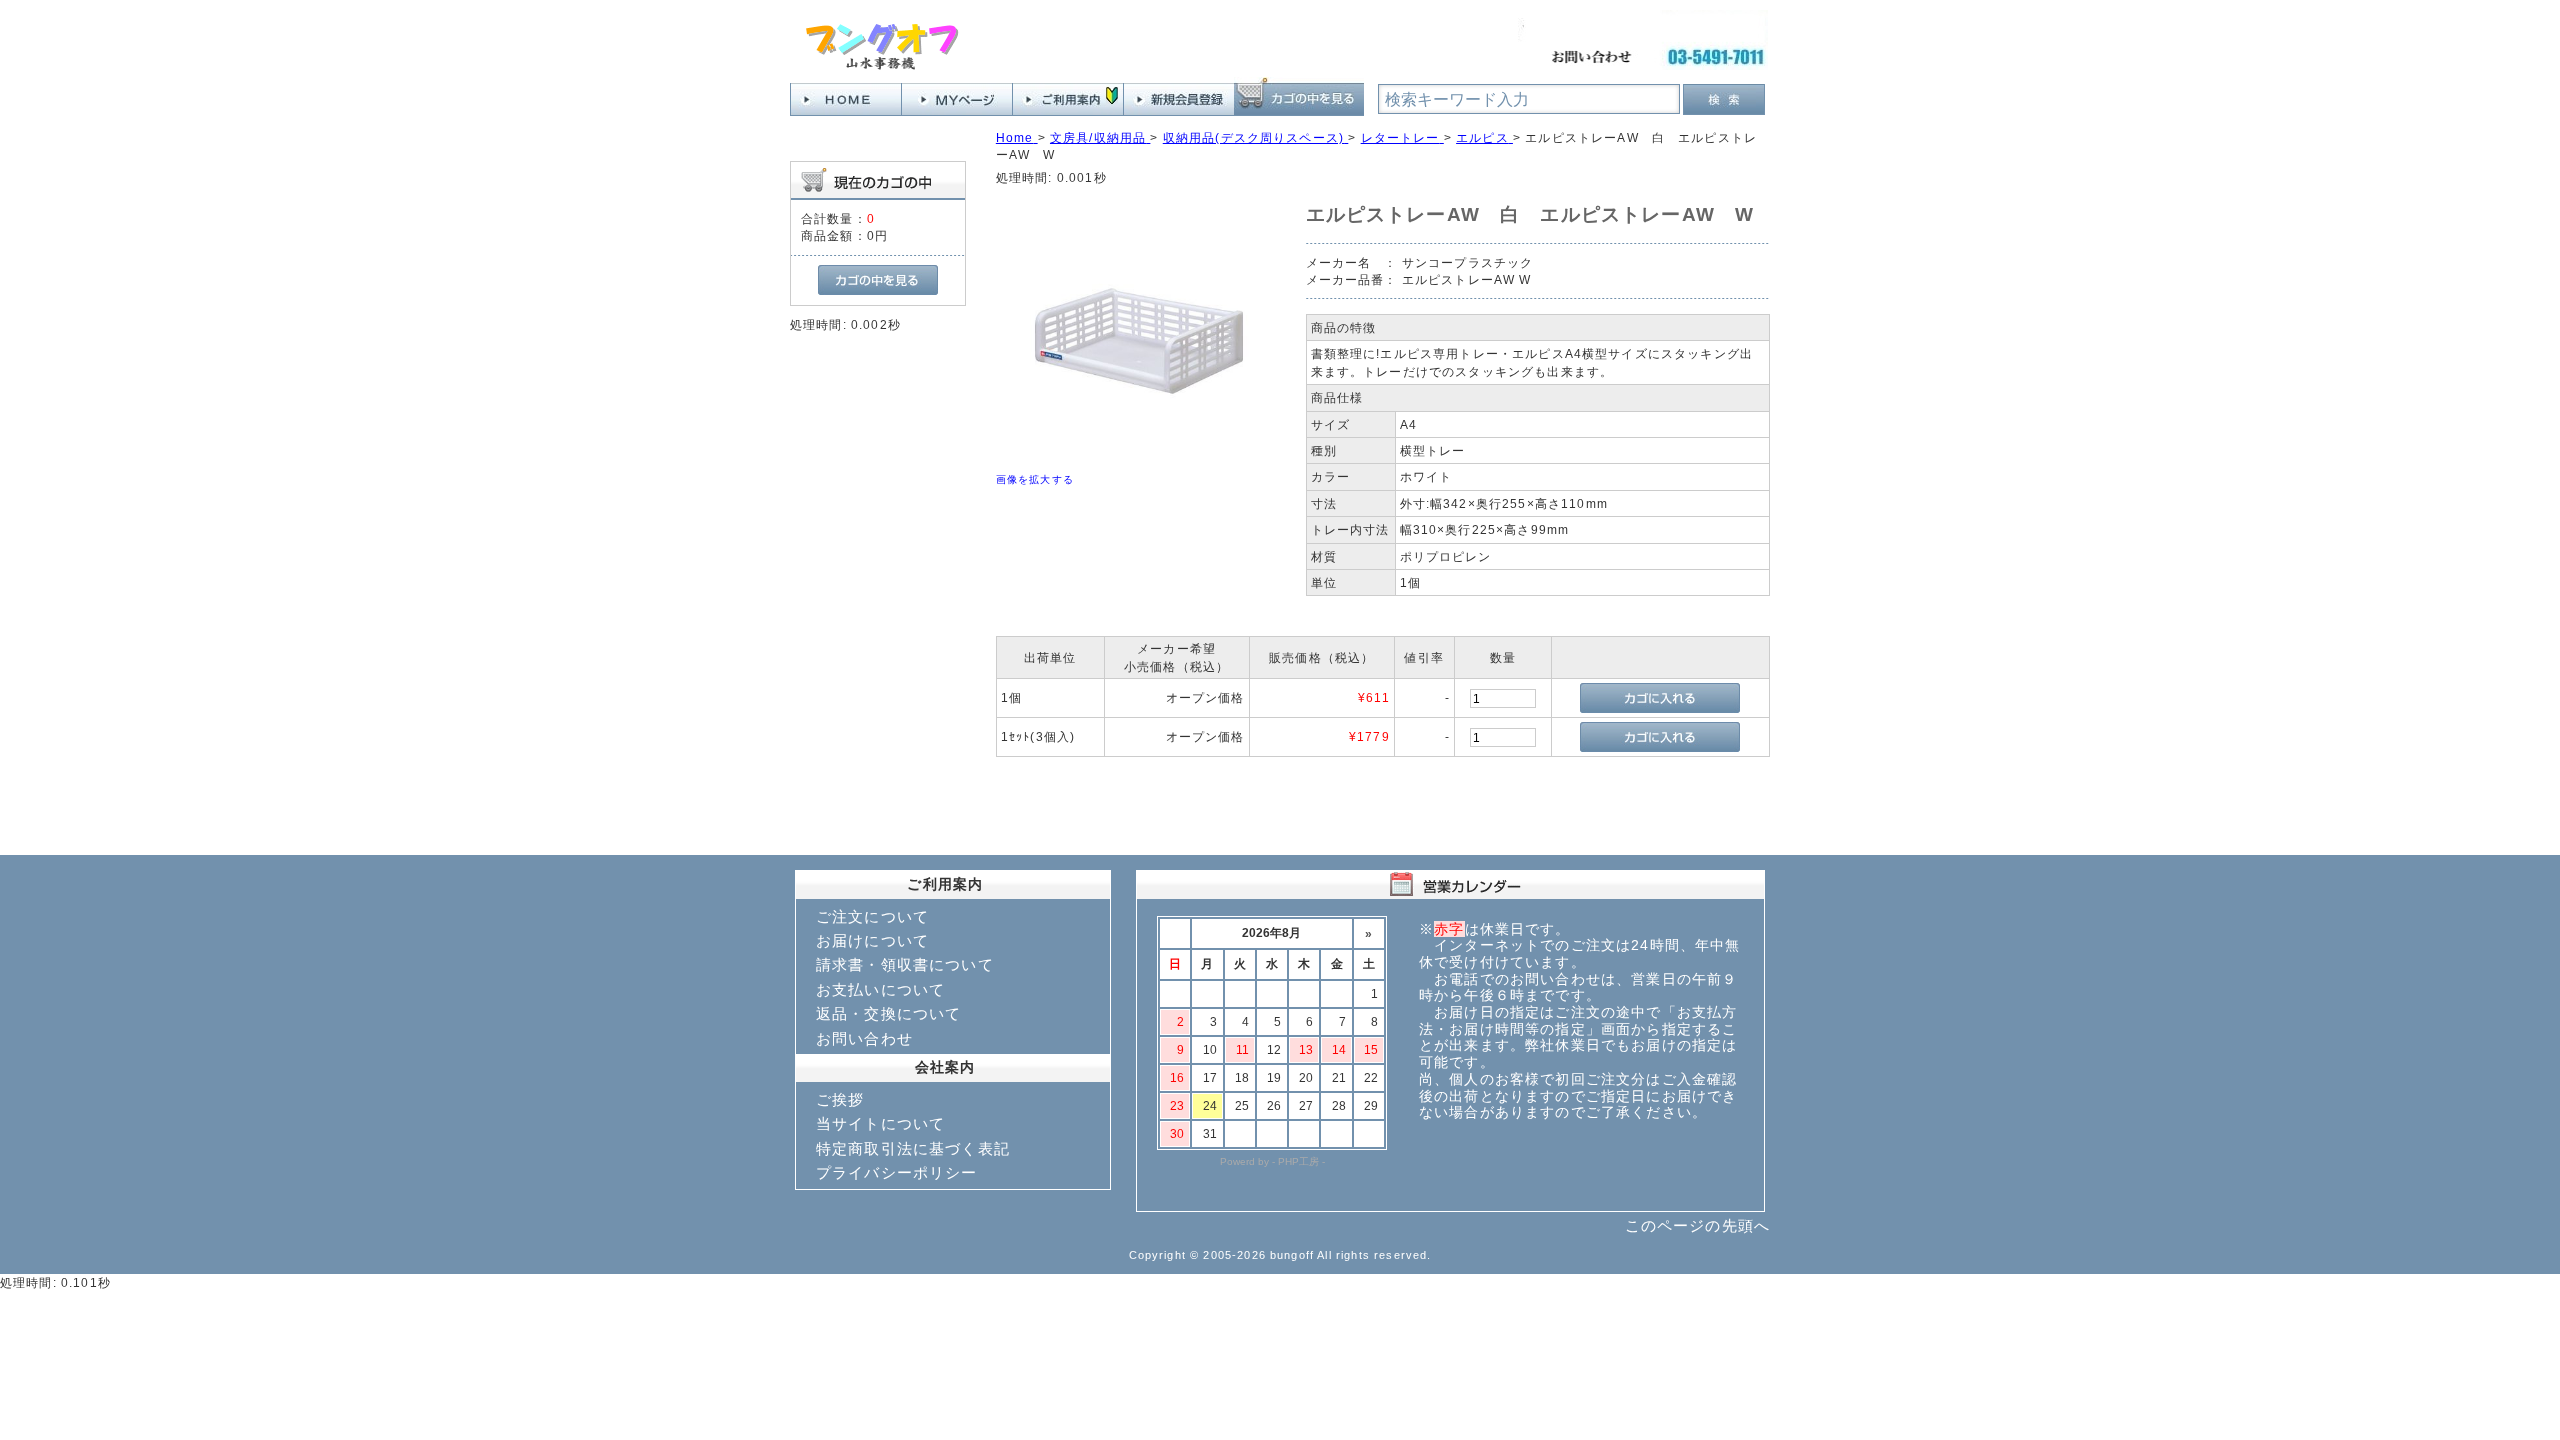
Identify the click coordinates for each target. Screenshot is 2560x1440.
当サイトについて (880, 1123)
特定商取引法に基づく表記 (913, 1148)
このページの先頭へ (1697, 1225)
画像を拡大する (1035, 479)
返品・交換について (888, 1013)
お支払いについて (880, 989)
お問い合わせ (864, 1038)
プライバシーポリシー (897, 1172)
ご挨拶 (840, 1099)
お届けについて (872, 940)
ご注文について (872, 916)
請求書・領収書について (905, 964)
